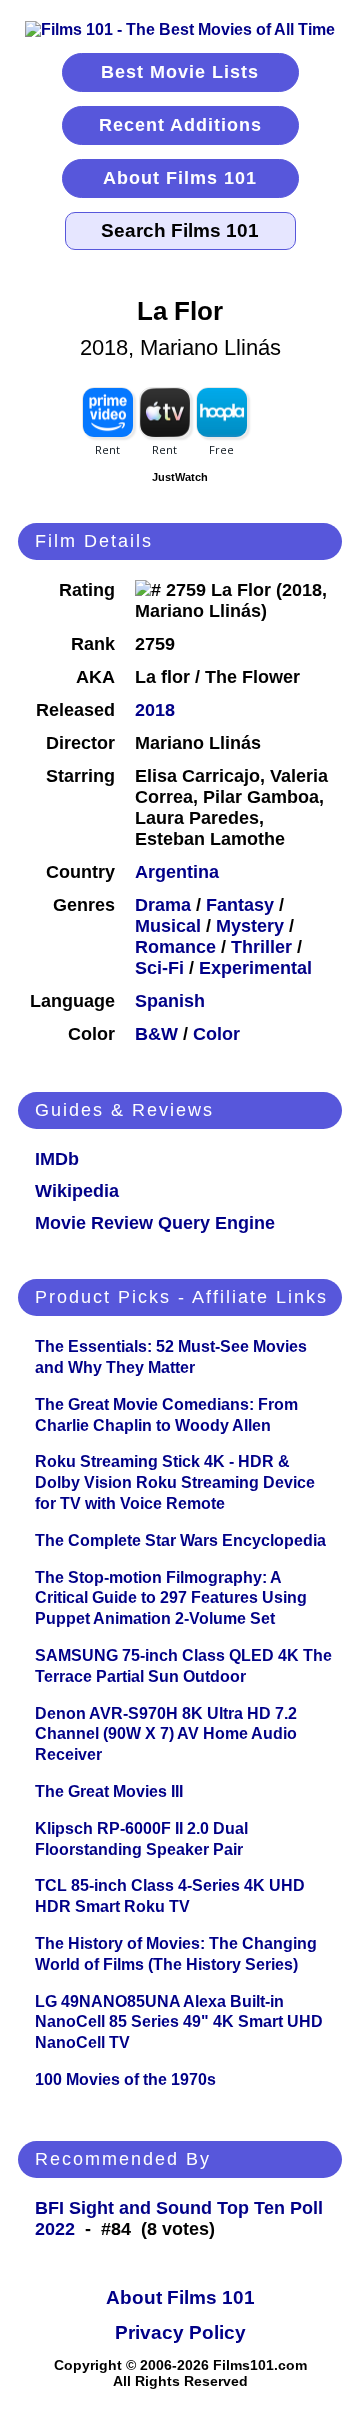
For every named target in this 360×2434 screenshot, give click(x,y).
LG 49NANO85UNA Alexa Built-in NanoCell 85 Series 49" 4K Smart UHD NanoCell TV (179, 2022)
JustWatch (180, 477)
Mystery (250, 926)
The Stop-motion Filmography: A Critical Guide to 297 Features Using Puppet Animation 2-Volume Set (171, 1598)
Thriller (261, 947)
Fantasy (240, 905)
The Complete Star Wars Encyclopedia (180, 1540)
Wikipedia (77, 1191)
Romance (175, 947)
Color (216, 1034)
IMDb (57, 1159)
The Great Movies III (109, 1791)
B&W (156, 1034)
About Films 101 (180, 178)
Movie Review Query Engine (155, 1223)
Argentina (177, 872)
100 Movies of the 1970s (125, 2079)
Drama (163, 905)
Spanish (170, 1001)
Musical (168, 926)
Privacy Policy (180, 2332)
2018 (155, 710)
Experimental (255, 968)
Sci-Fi (159, 968)
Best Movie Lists (180, 72)
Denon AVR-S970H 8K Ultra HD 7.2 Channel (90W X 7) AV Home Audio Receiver (166, 1734)
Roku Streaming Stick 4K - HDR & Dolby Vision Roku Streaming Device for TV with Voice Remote (175, 1482)
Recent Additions (180, 125)
